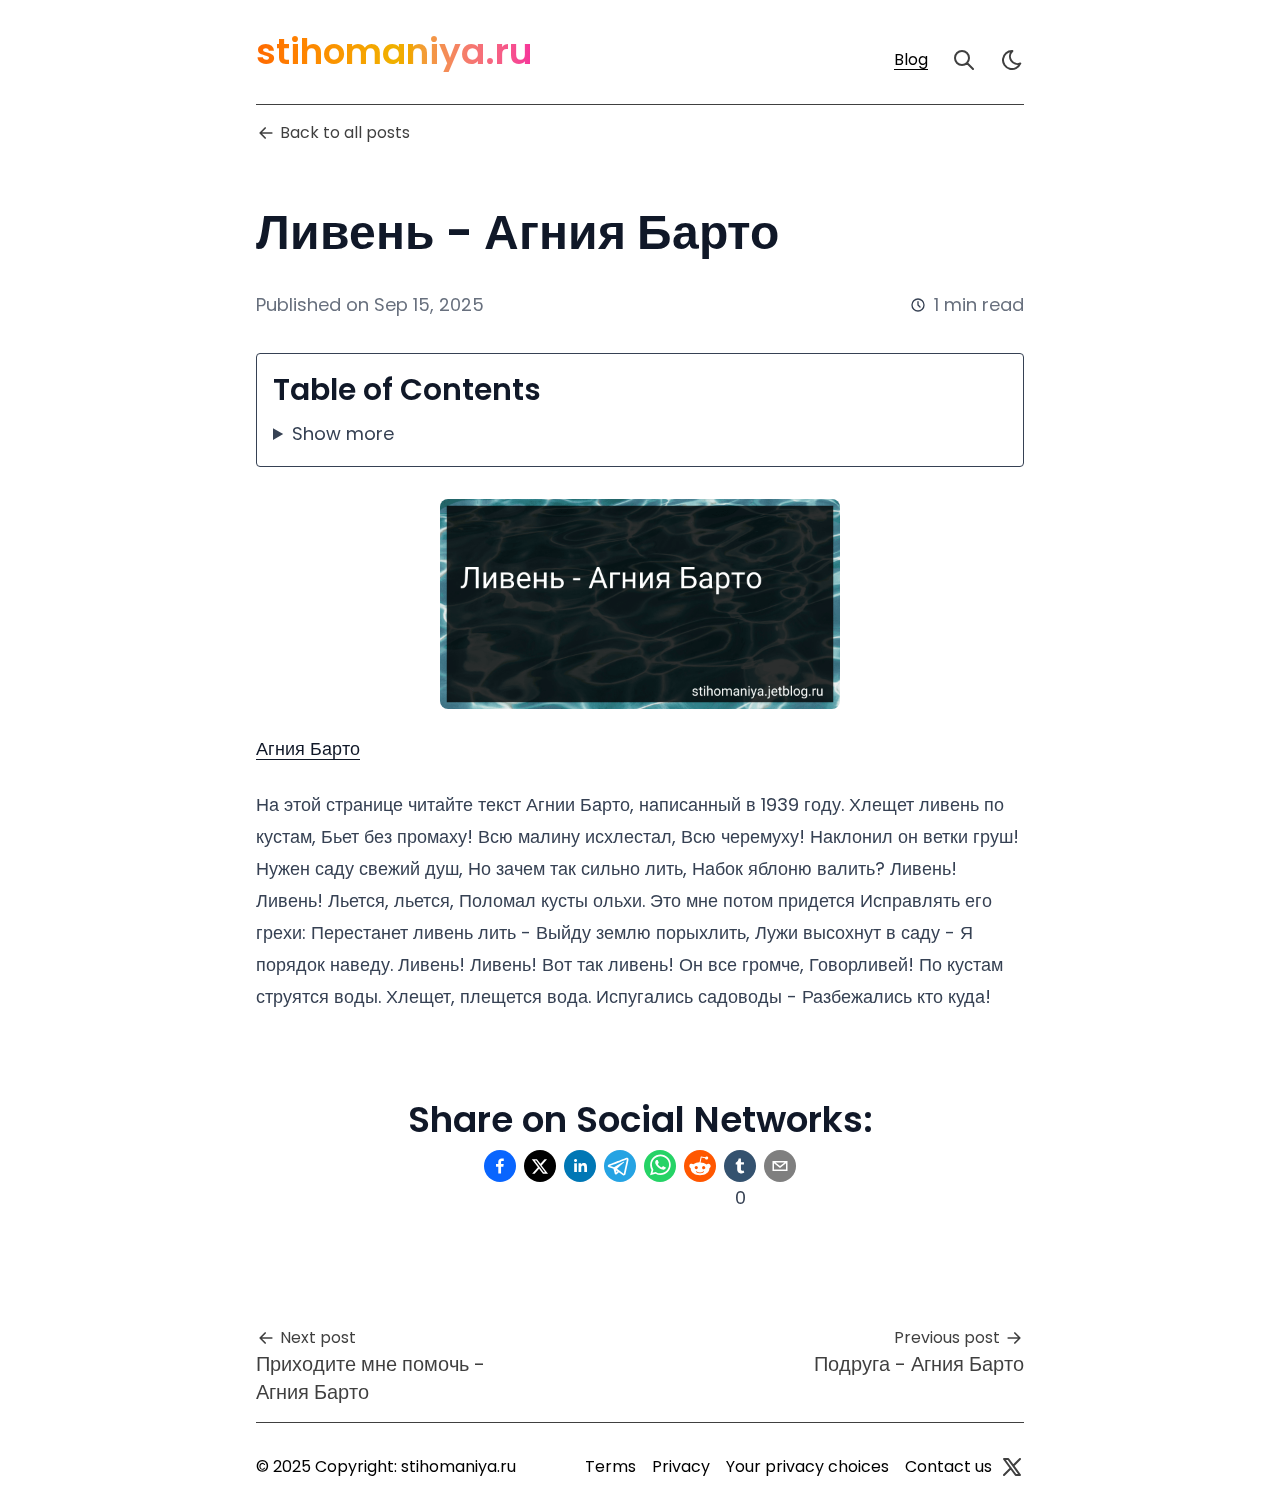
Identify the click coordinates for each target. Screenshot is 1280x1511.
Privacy (681, 1466)
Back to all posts (345, 132)
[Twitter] (1012, 1467)
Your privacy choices (807, 1466)
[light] (1012, 60)
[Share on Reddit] (700, 1166)
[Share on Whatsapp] (660, 1166)
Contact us (948, 1466)
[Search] (964, 60)
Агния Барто (308, 748)
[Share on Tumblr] (740, 1166)
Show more (343, 433)
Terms (610, 1466)
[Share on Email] (780, 1166)
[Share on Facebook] (500, 1166)
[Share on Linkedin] (580, 1166)
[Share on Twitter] (540, 1166)
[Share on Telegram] (620, 1166)
